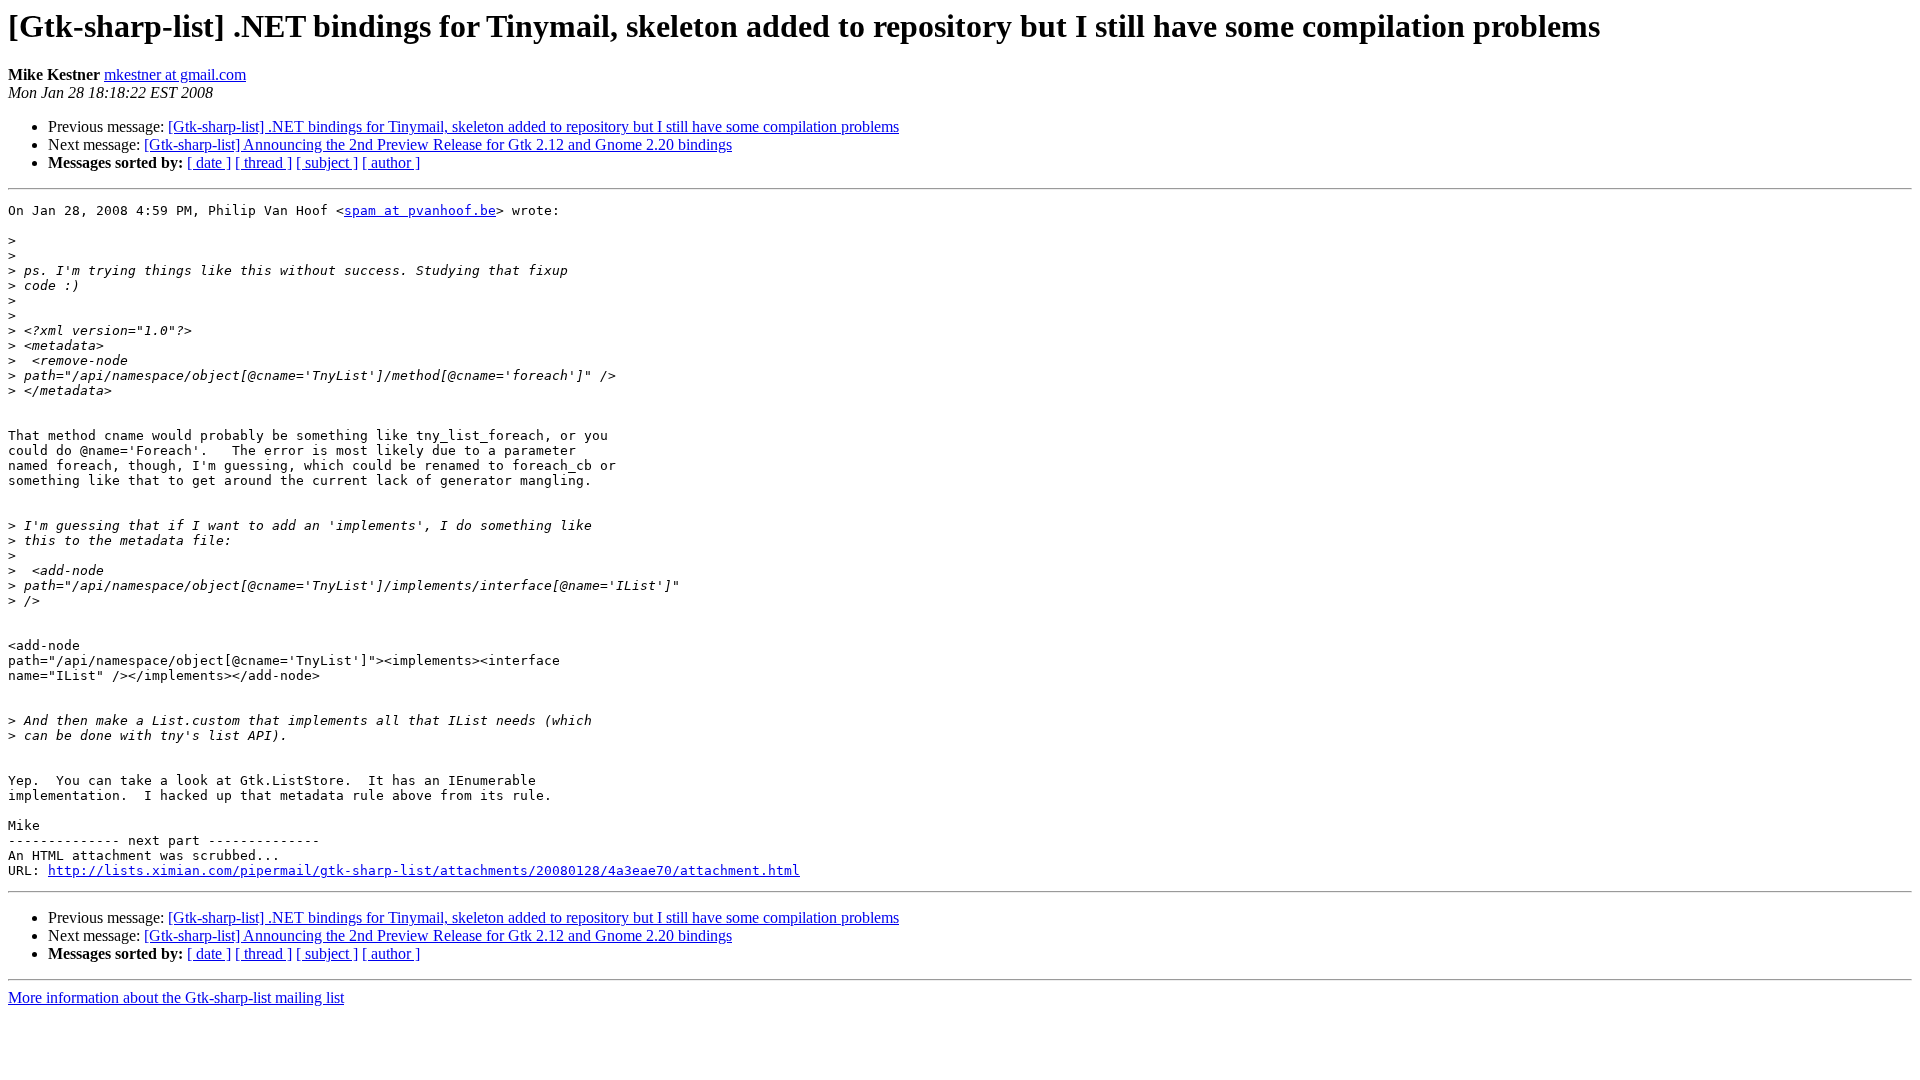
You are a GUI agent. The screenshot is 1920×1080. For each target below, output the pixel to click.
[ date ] (209, 162)
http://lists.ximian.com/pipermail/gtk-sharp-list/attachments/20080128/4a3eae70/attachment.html (424, 870)
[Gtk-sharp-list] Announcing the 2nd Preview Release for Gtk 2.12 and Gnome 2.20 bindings (438, 144)
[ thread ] (263, 162)
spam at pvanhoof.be (420, 210)
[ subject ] (327, 162)
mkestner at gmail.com (175, 74)
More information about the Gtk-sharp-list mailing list (176, 997)
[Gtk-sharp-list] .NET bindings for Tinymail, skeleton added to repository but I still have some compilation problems (533, 126)
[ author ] (391, 162)
